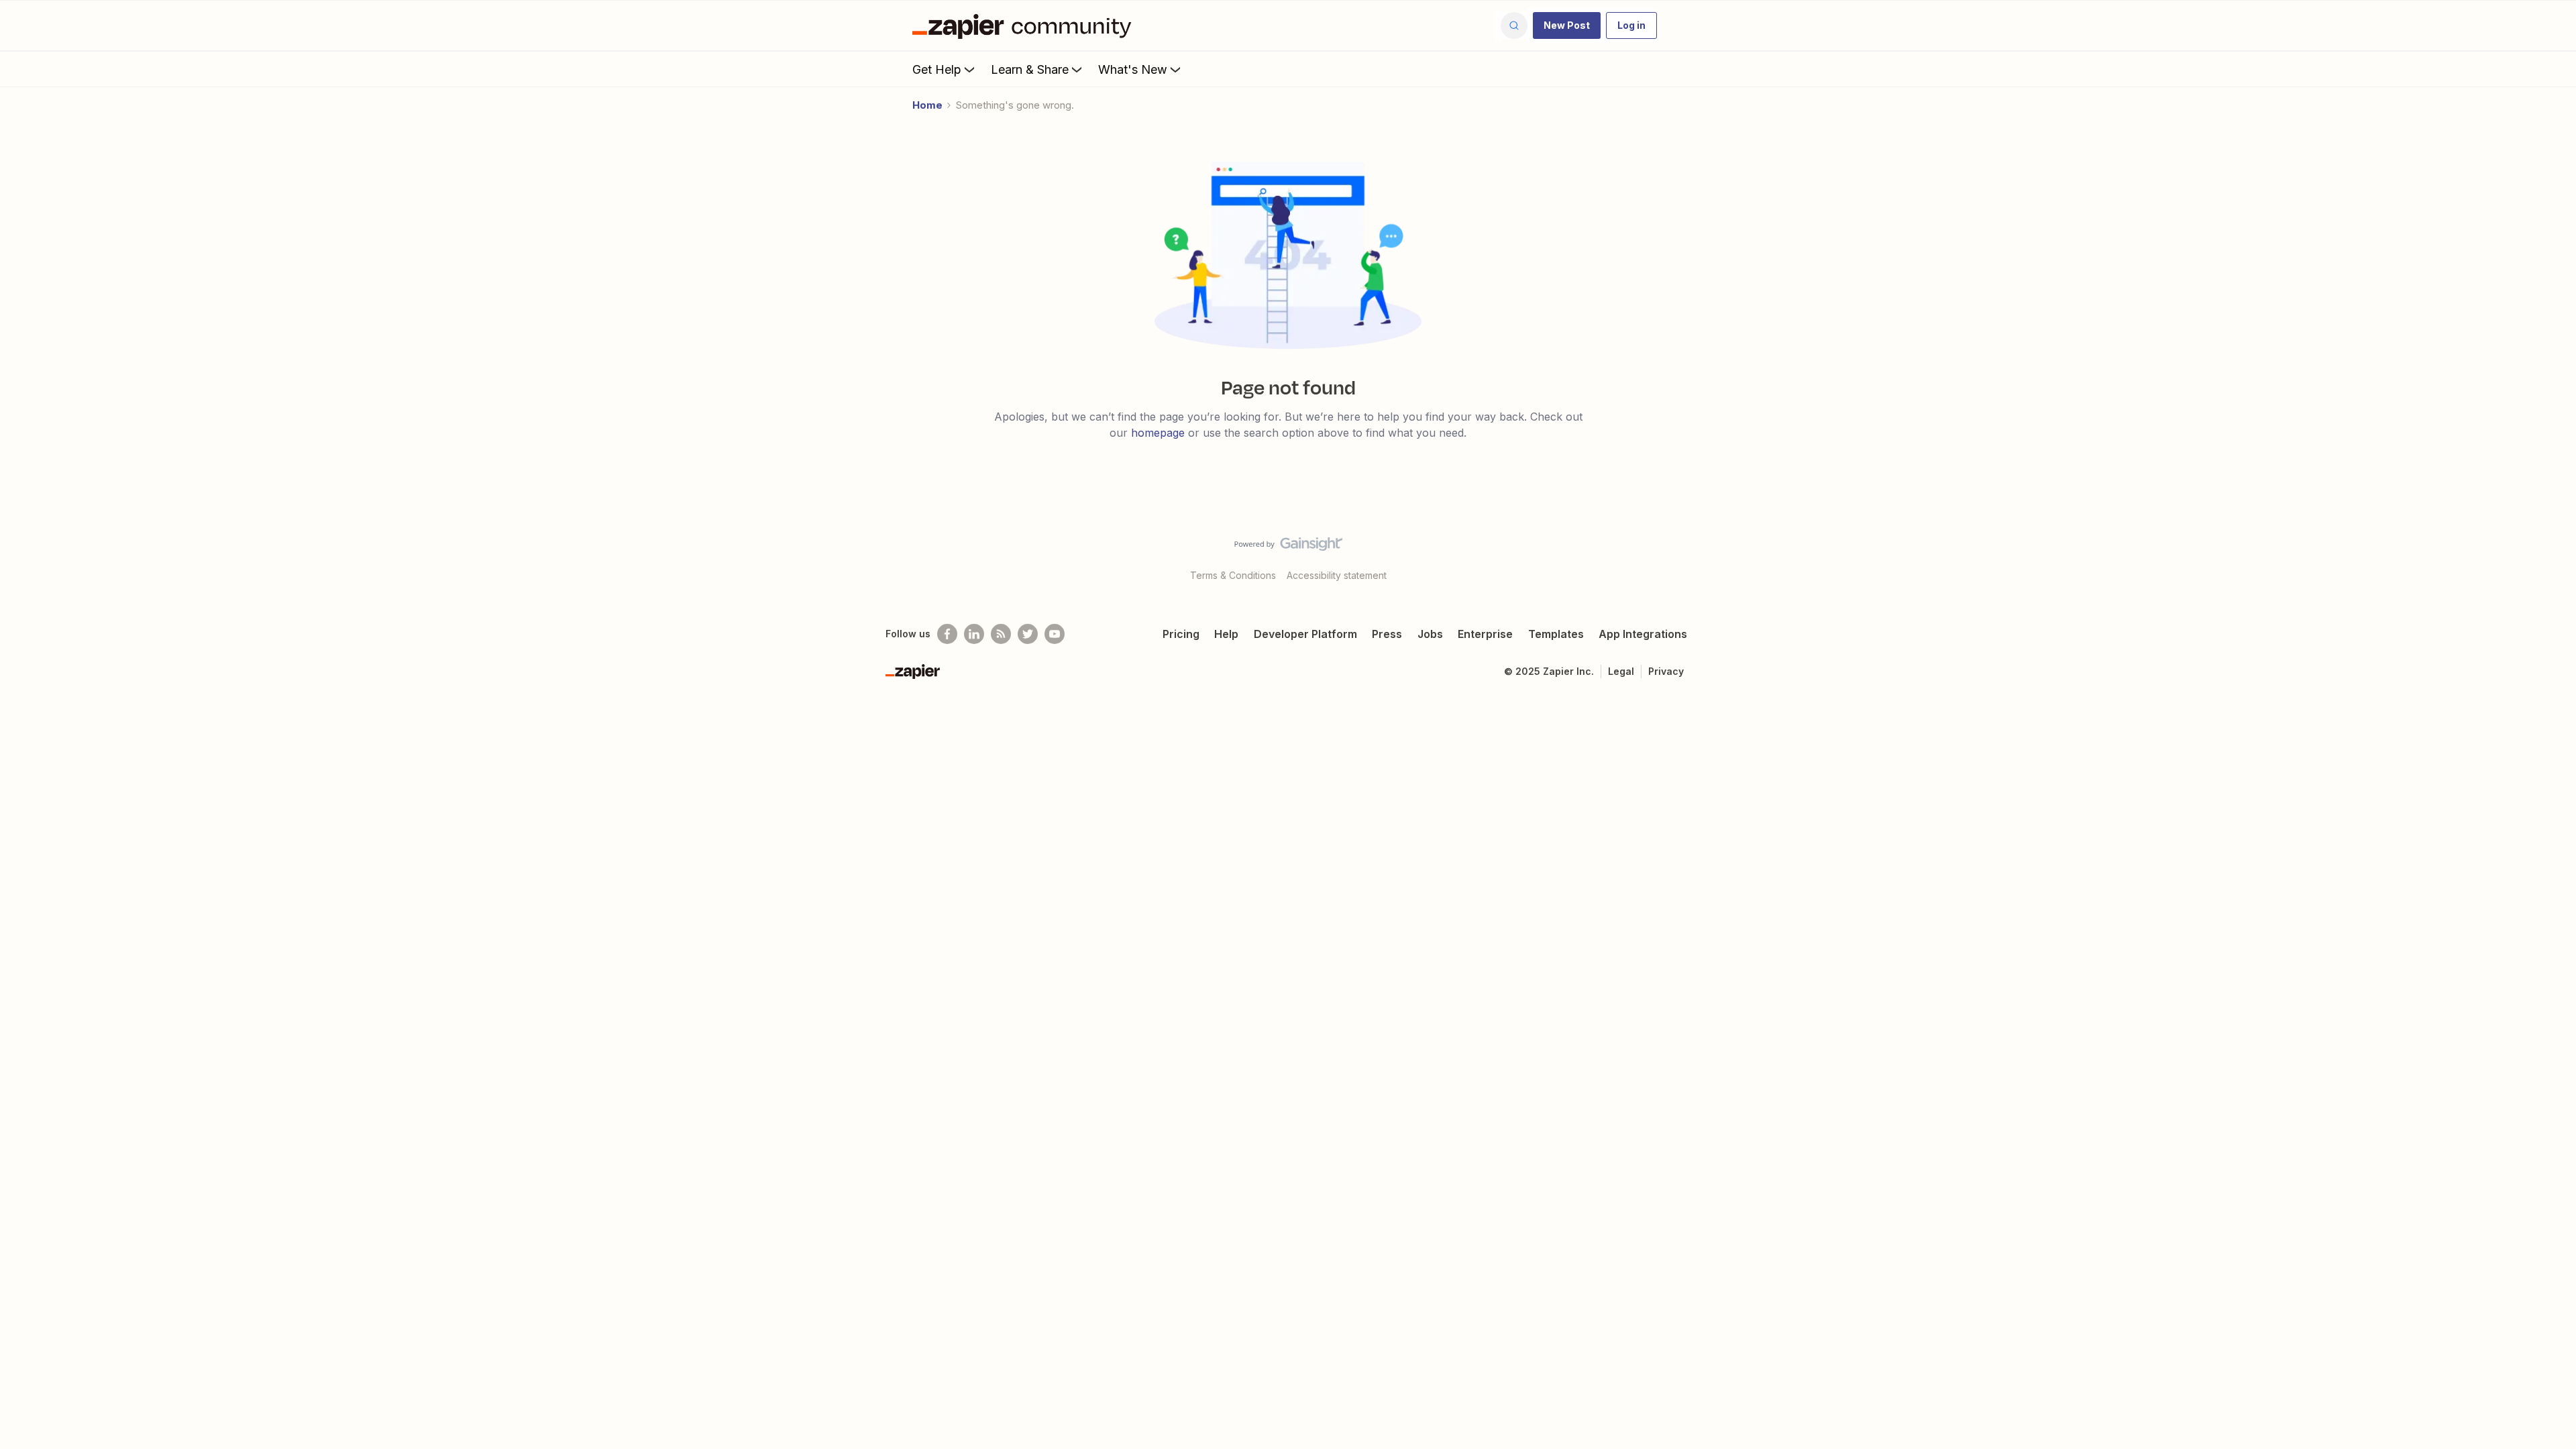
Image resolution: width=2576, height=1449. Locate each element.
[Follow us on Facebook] (947, 634)
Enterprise (1485, 634)
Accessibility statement (1337, 575)
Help (1226, 634)
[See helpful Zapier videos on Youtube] (1055, 634)
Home (927, 105)
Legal (1621, 671)
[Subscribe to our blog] (1001, 634)
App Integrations (1643, 634)
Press (1387, 634)
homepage (1158, 433)
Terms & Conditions (1233, 575)
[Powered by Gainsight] (1288, 547)
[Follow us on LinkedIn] (974, 634)
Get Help (937, 69)
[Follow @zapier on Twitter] (1028, 634)
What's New (1133, 69)
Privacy (1666, 671)
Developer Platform (1305, 634)
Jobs (1430, 634)
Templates (1556, 634)
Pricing (1181, 634)
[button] (1567, 25)
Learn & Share (1030, 69)
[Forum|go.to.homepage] (1025, 25)
